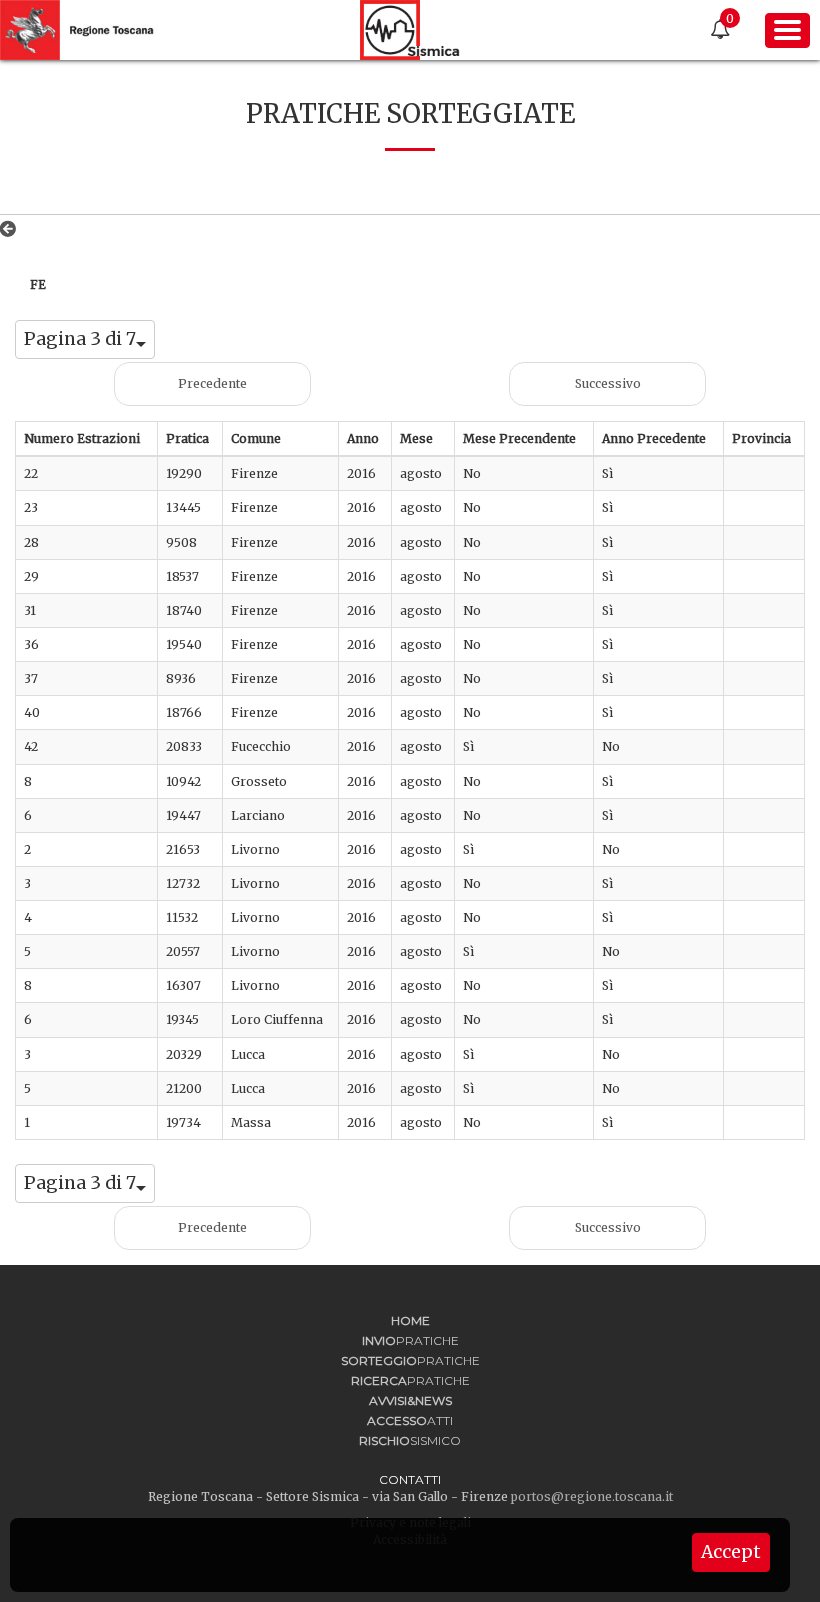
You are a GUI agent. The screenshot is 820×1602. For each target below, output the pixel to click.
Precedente (212, 383)
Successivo (608, 383)
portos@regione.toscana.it (592, 1496)
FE (38, 284)
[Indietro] (12, 229)
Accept (731, 1552)
